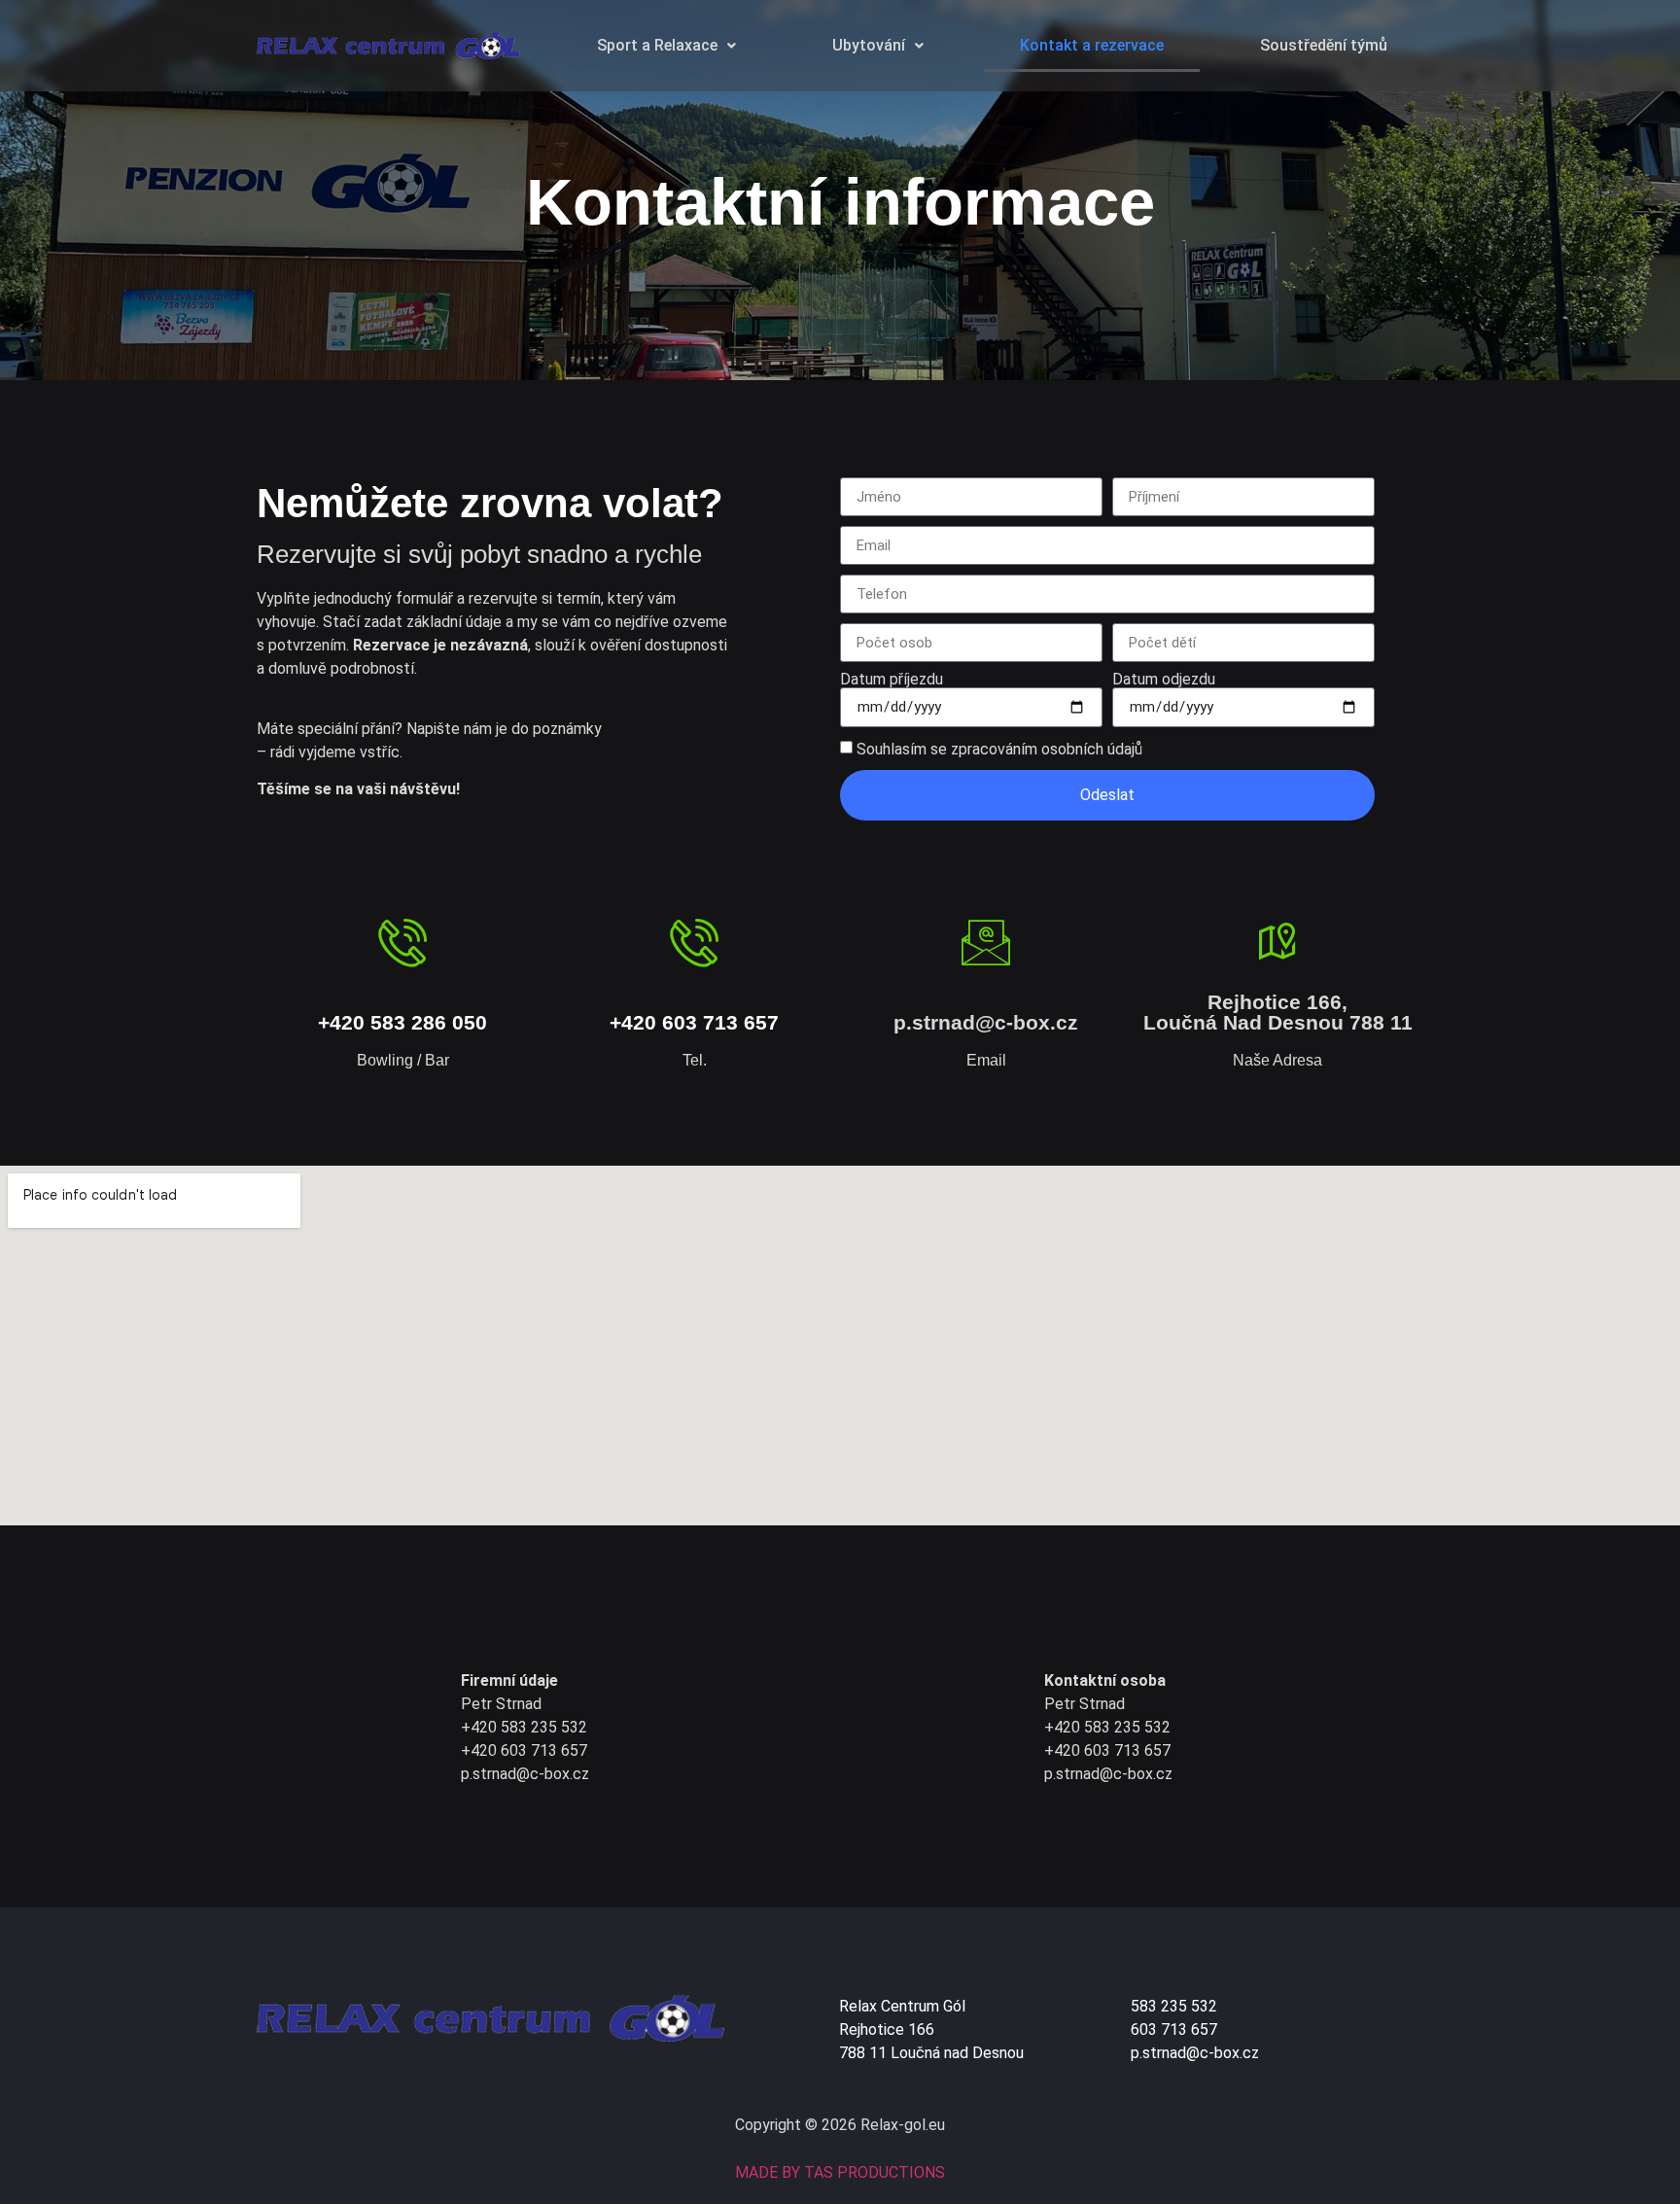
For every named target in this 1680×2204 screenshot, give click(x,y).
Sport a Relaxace (657, 45)
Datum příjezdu (892, 680)
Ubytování (869, 45)
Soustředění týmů (1324, 45)
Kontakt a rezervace (1092, 45)
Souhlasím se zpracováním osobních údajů (999, 749)
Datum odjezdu (1164, 680)
